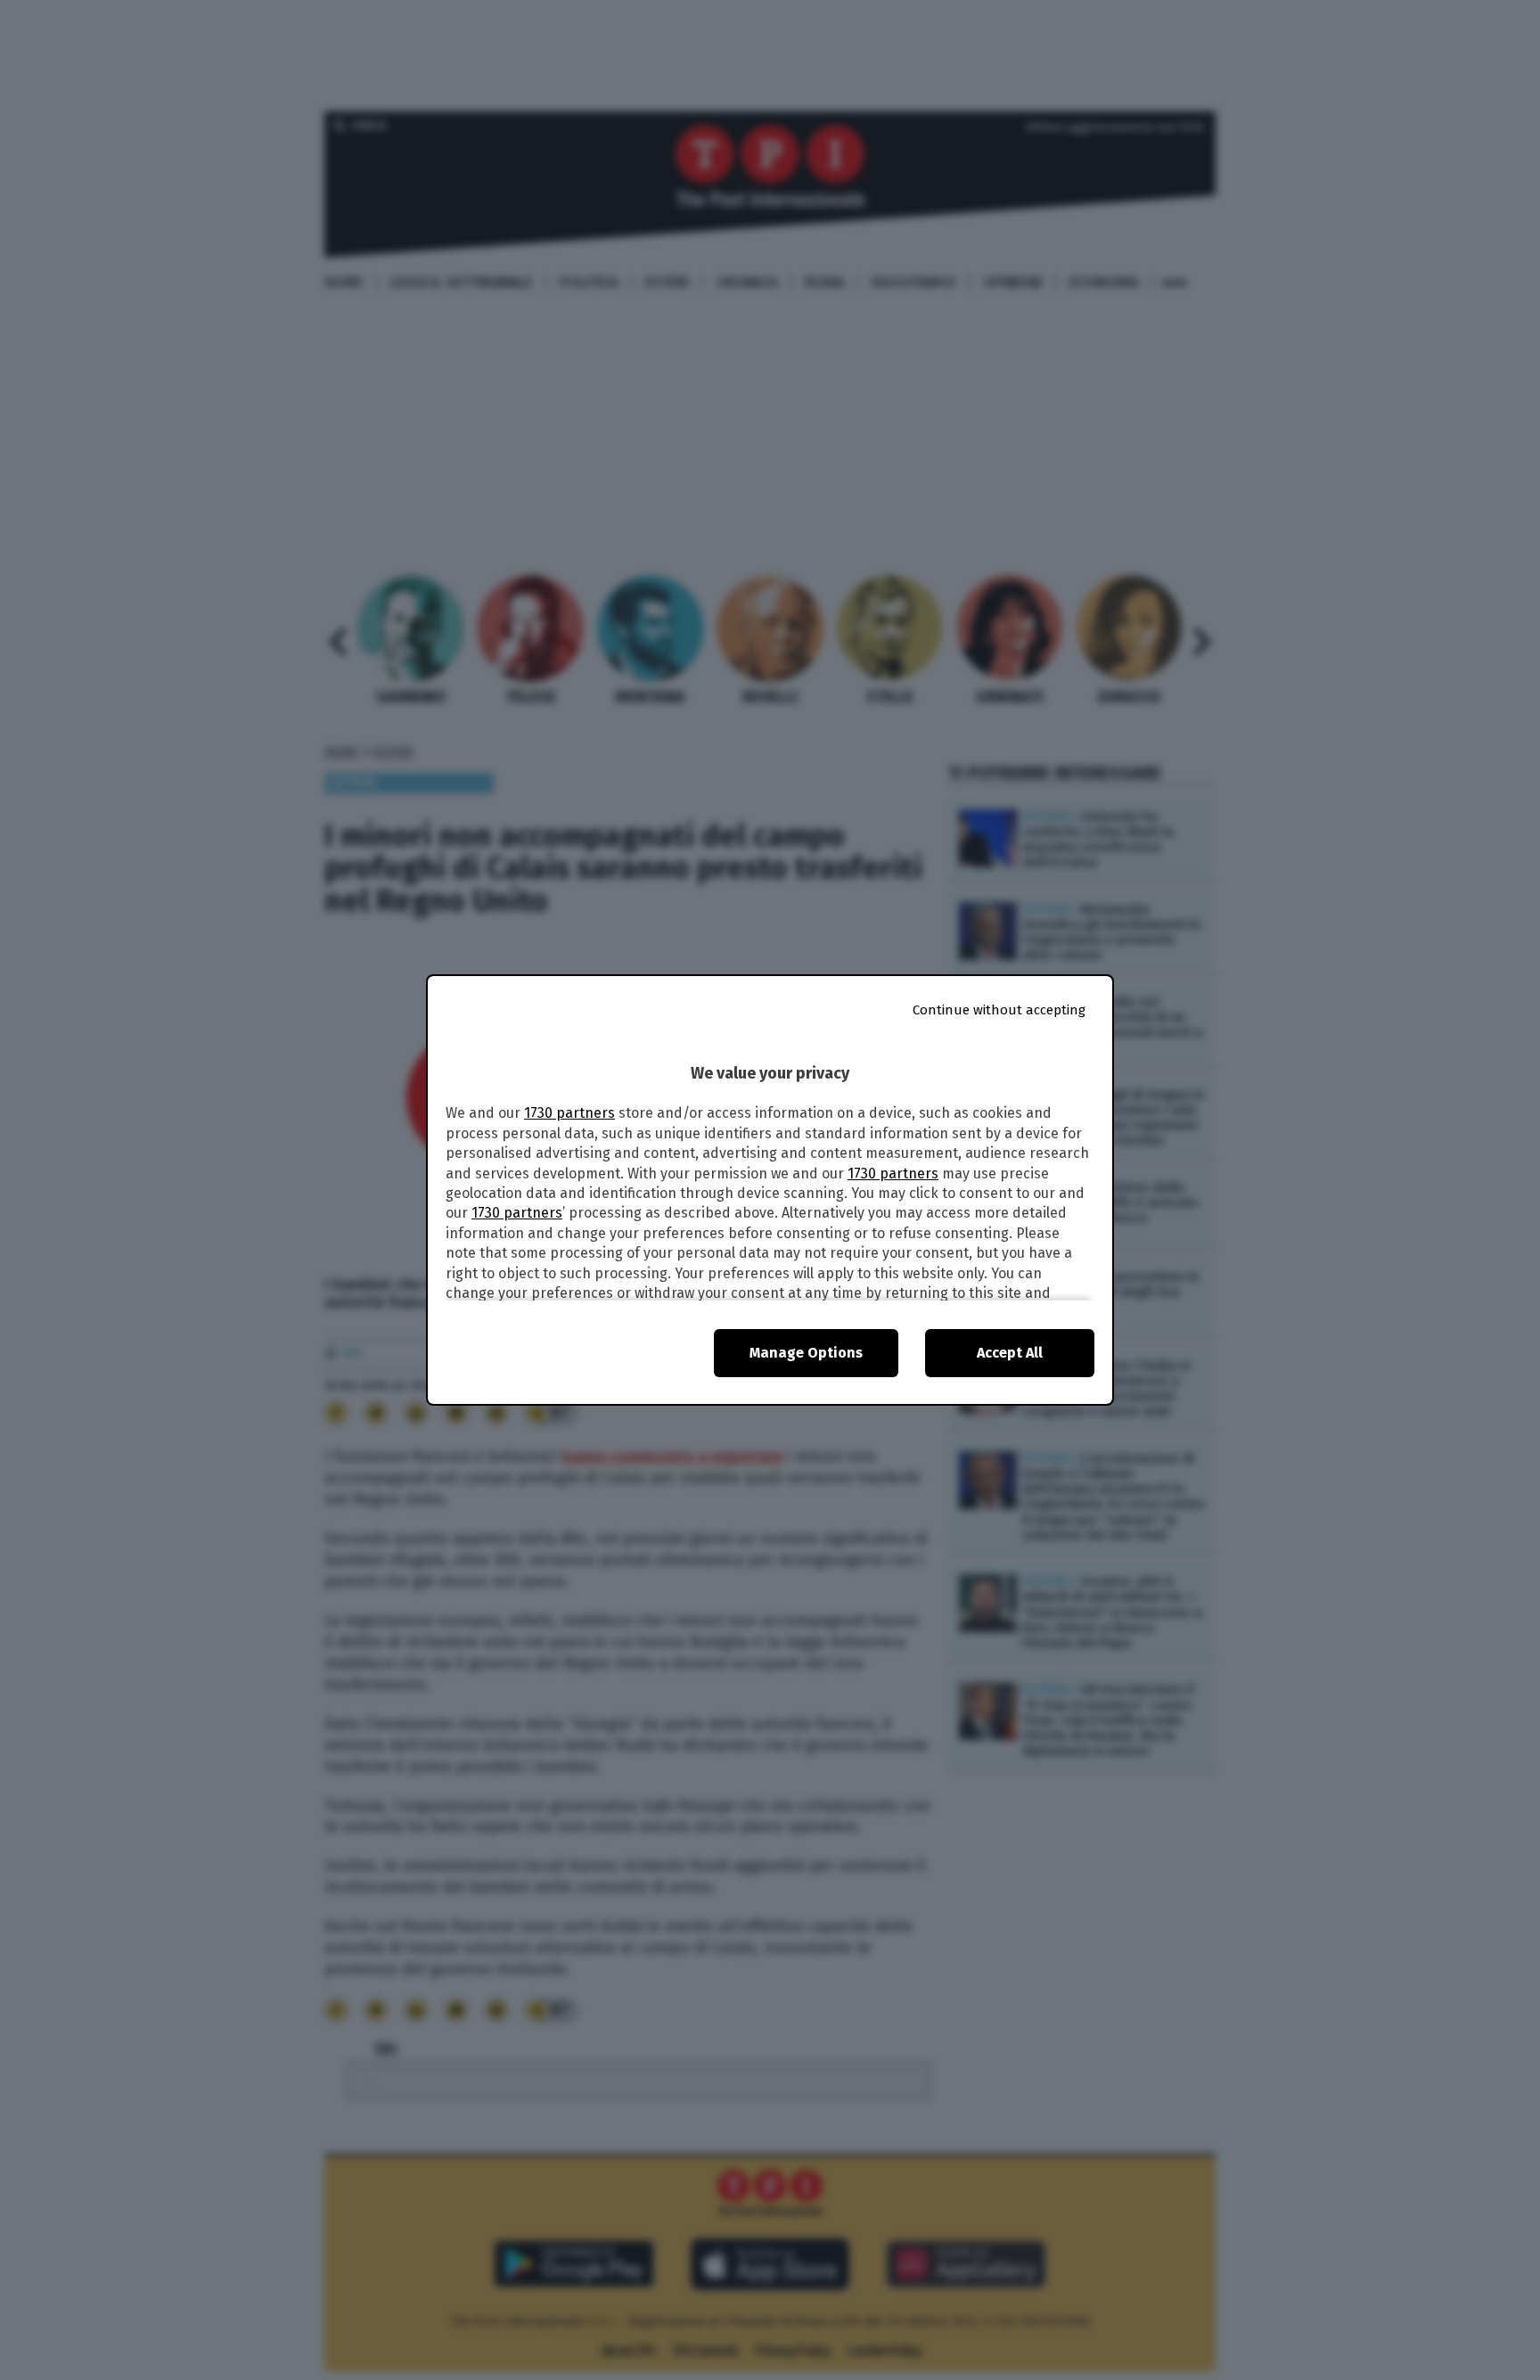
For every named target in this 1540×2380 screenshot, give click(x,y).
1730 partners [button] (569, 1113)
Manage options (806, 1353)
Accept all (1010, 1353)
